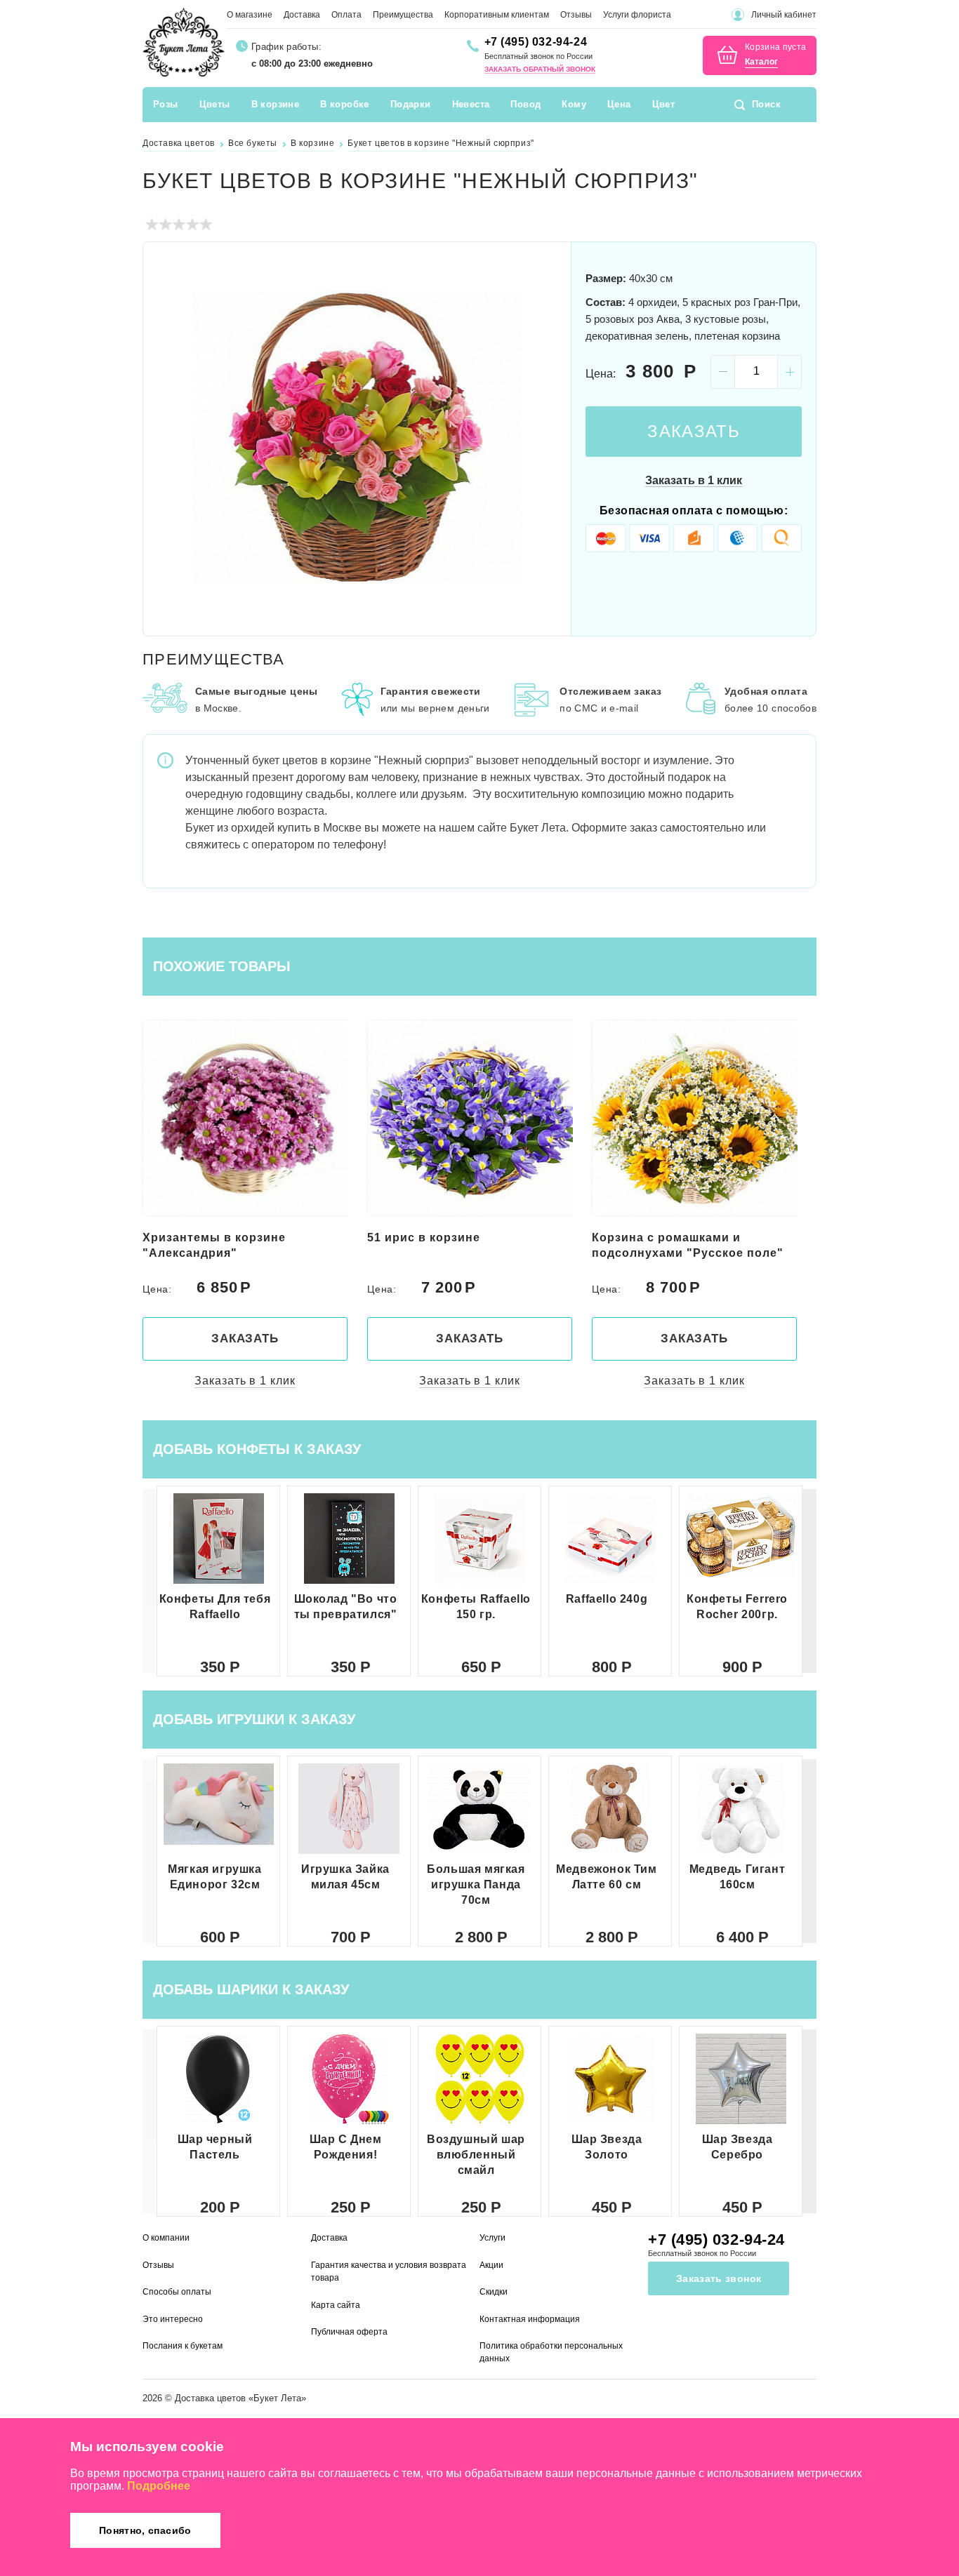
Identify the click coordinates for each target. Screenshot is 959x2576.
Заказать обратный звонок (540, 69)
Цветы (215, 104)
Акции (491, 2265)
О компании (166, 2238)
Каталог (761, 62)
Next (543, 437)
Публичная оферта (349, 2332)
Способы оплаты (177, 2292)
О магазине (250, 15)
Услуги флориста (637, 15)
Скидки (494, 2292)
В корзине (276, 104)
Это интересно (173, 2319)
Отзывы (576, 15)
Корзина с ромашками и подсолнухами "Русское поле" (688, 1245)
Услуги (492, 2238)
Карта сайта (336, 2305)
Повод (525, 104)
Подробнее (159, 2486)
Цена (619, 104)
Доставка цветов (210, 2398)
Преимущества (403, 15)
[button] (809, 1581)
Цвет (664, 104)
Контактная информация (530, 2319)
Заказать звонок (719, 2278)
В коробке (345, 104)
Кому (574, 104)
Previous (171, 437)
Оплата (346, 15)
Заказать (694, 431)
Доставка (302, 15)
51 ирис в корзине (424, 1237)
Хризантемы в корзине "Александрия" (214, 1245)
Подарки (411, 104)
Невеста (471, 104)
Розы (166, 104)
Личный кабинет (784, 15)
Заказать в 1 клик (694, 480)
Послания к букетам (183, 2346)
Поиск (766, 104)
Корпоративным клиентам (497, 15)
